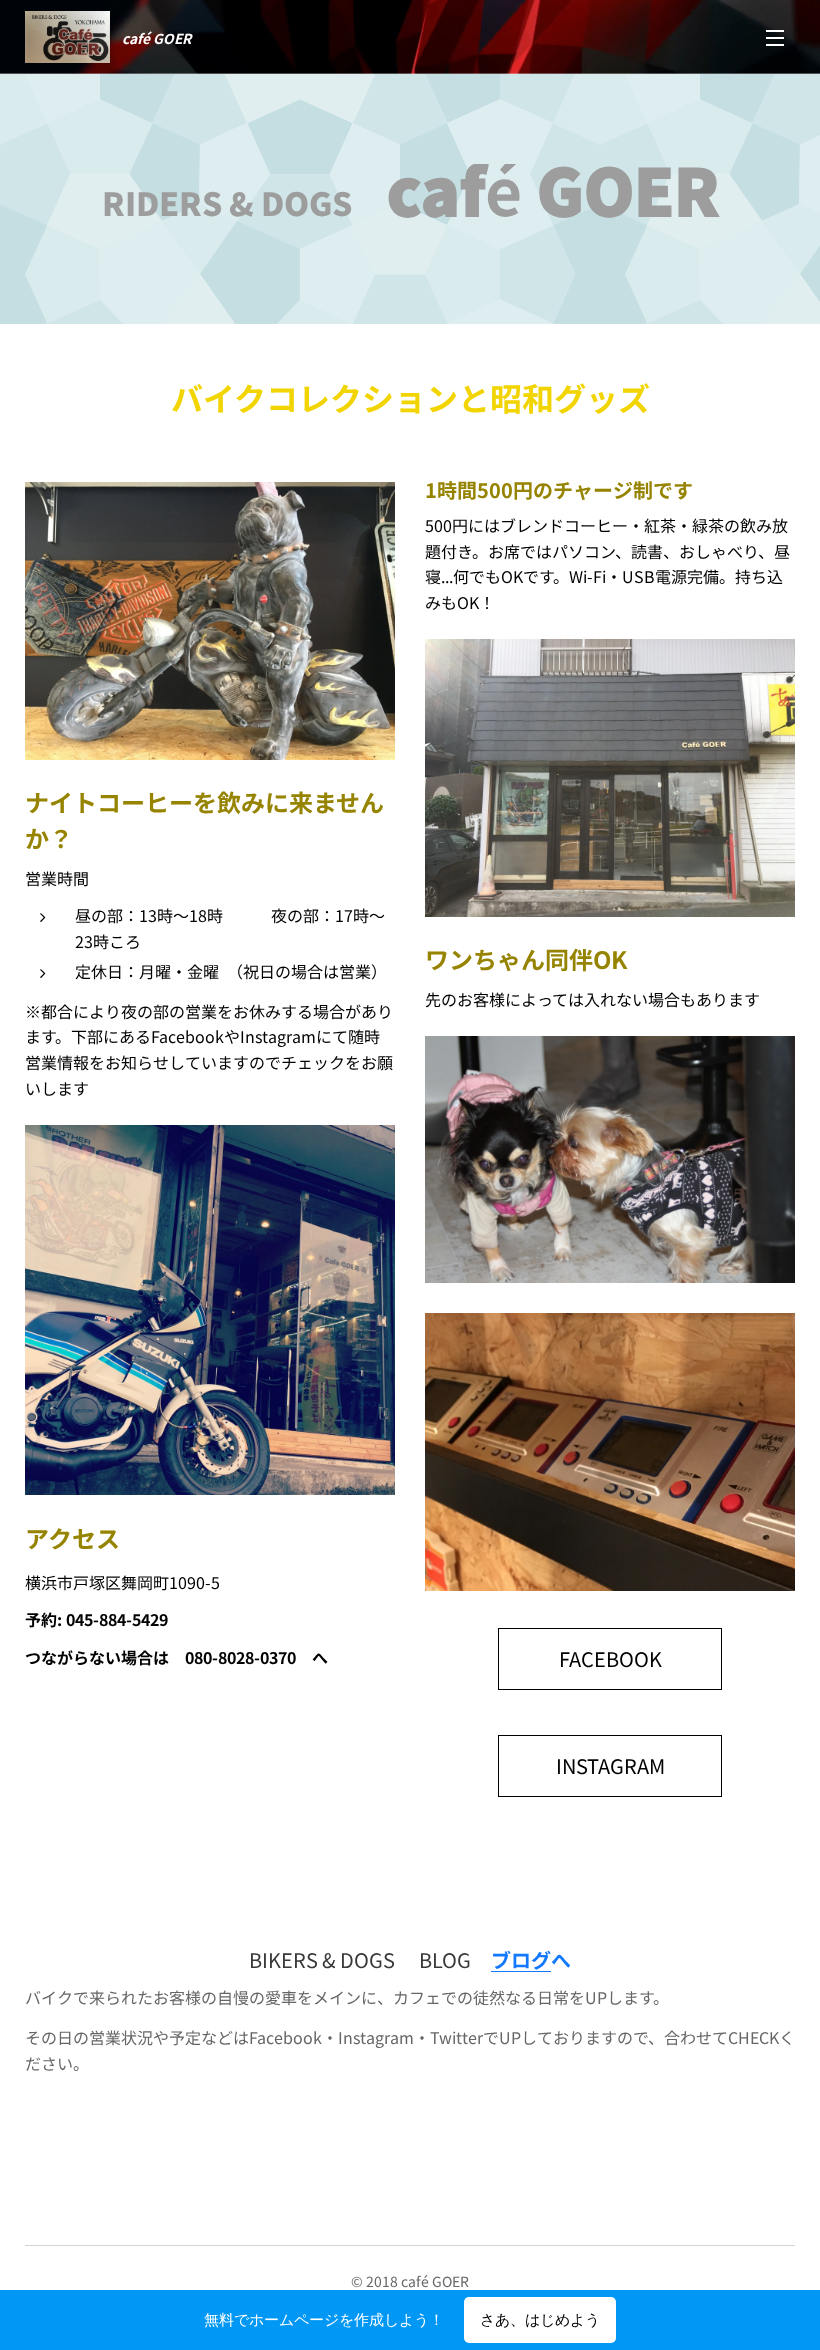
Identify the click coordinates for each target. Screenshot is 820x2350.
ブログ (521, 1959)
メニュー (775, 37)
